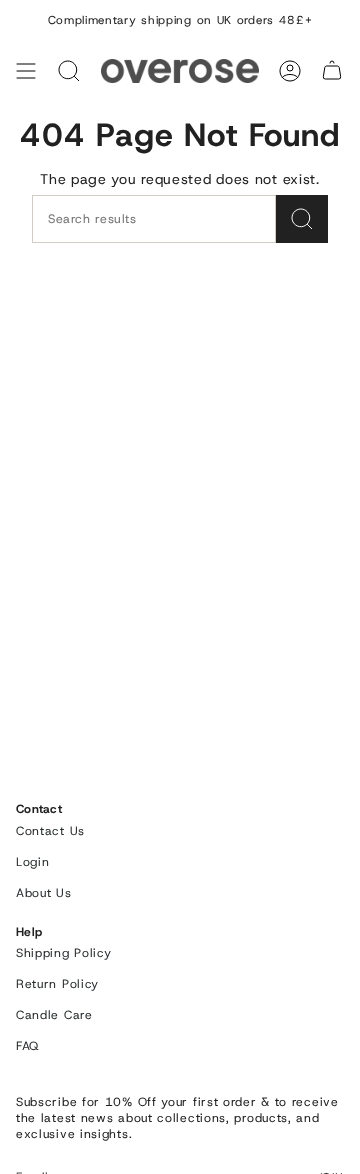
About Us (44, 893)
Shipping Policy (64, 953)
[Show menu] (26, 71)
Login (33, 862)
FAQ (27, 1046)
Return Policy (57, 984)
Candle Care (54, 1015)
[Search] (69, 71)
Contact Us (50, 831)
